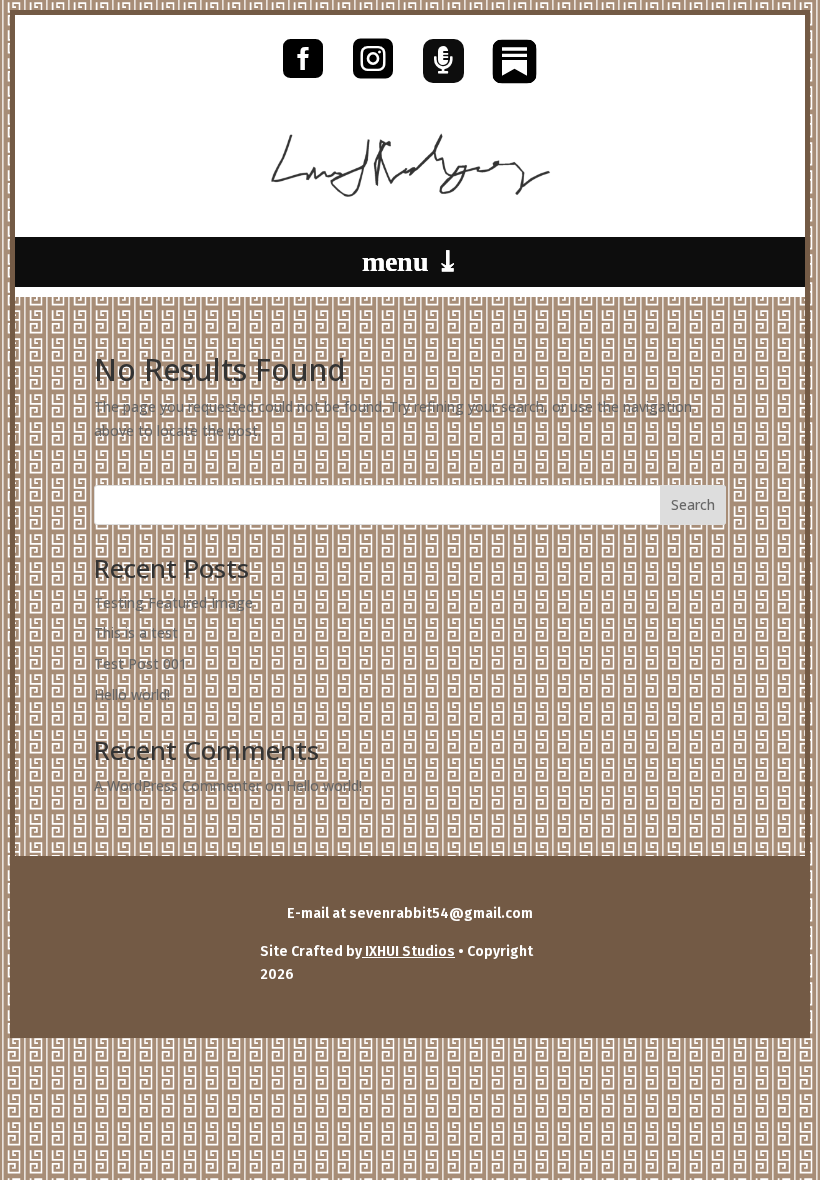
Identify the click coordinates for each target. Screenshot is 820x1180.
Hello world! (132, 694)
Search (693, 504)
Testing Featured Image (173, 602)
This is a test (136, 632)
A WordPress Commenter (177, 785)
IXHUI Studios (408, 951)
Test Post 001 (140, 663)
